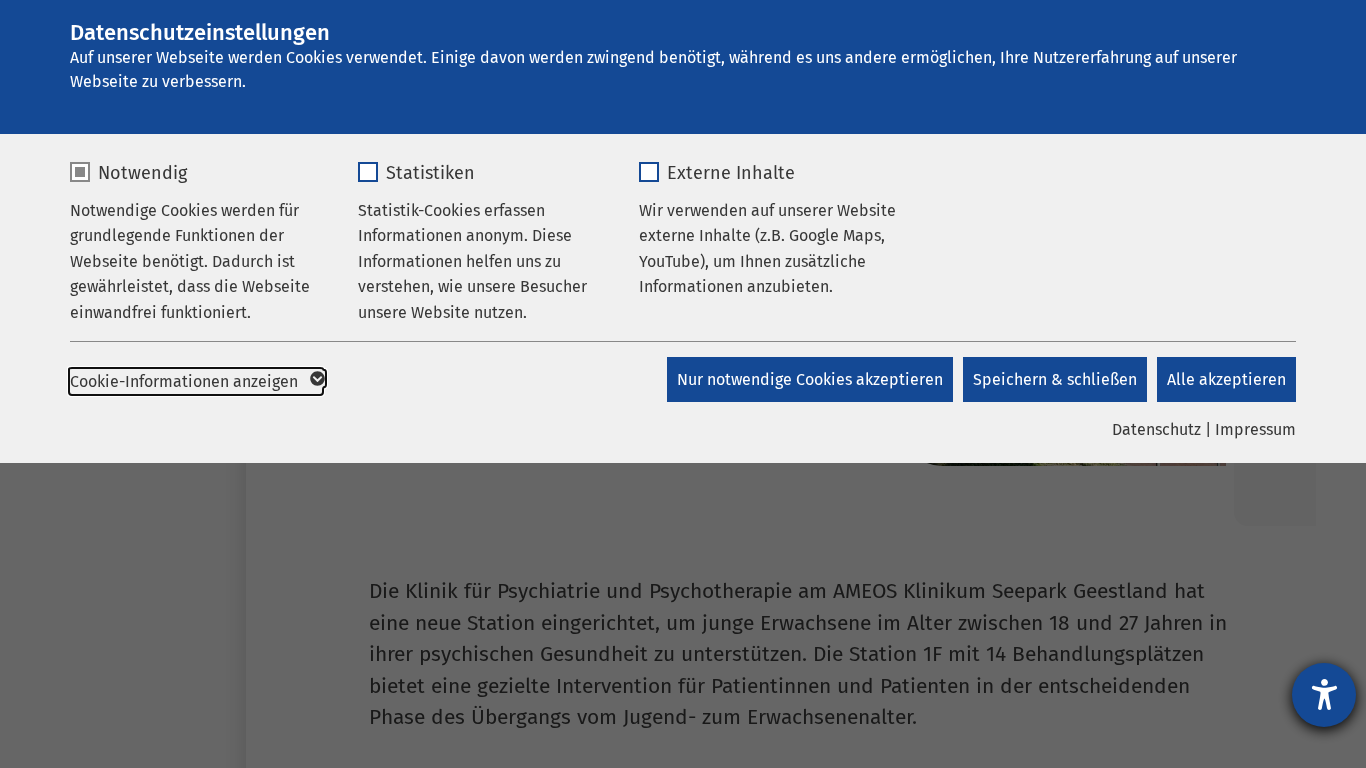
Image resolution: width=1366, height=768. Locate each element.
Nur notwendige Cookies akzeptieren (810, 379)
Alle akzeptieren (1226, 379)
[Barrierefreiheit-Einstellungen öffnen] (1324, 695)
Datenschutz (1156, 429)
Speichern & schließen (1055, 379)
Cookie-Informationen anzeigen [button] (186, 381)
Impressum (1255, 429)
